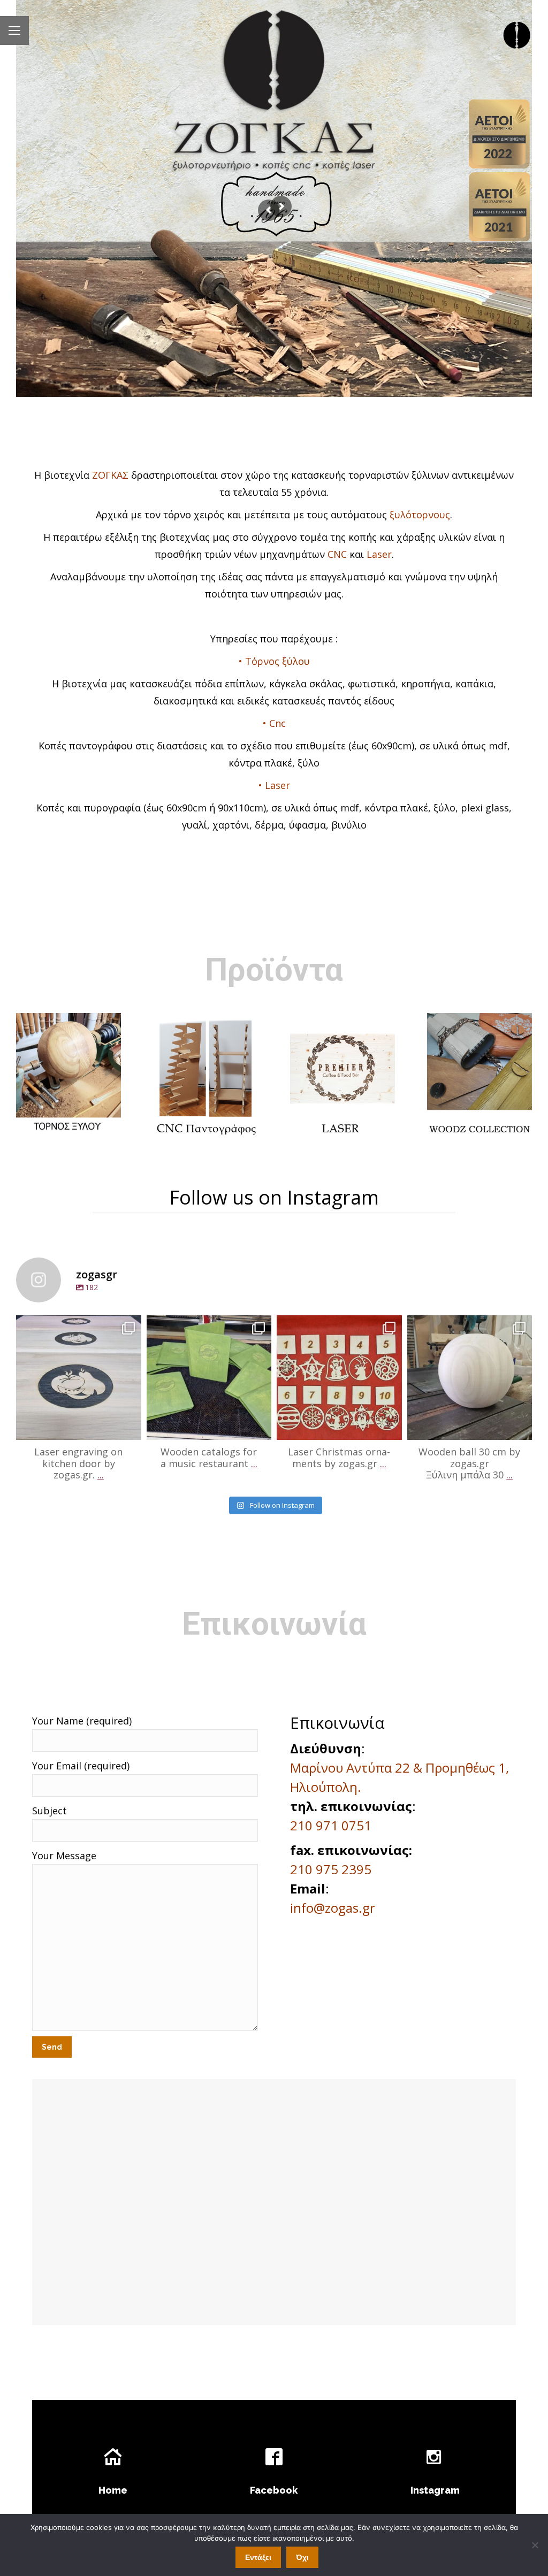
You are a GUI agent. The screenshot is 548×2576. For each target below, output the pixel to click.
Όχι (302, 2557)
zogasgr (79, 1325)
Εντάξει (258, 2557)
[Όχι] (535, 2545)
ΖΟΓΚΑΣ (110, 475)
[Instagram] (131, 1427)
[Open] (79, 1378)
